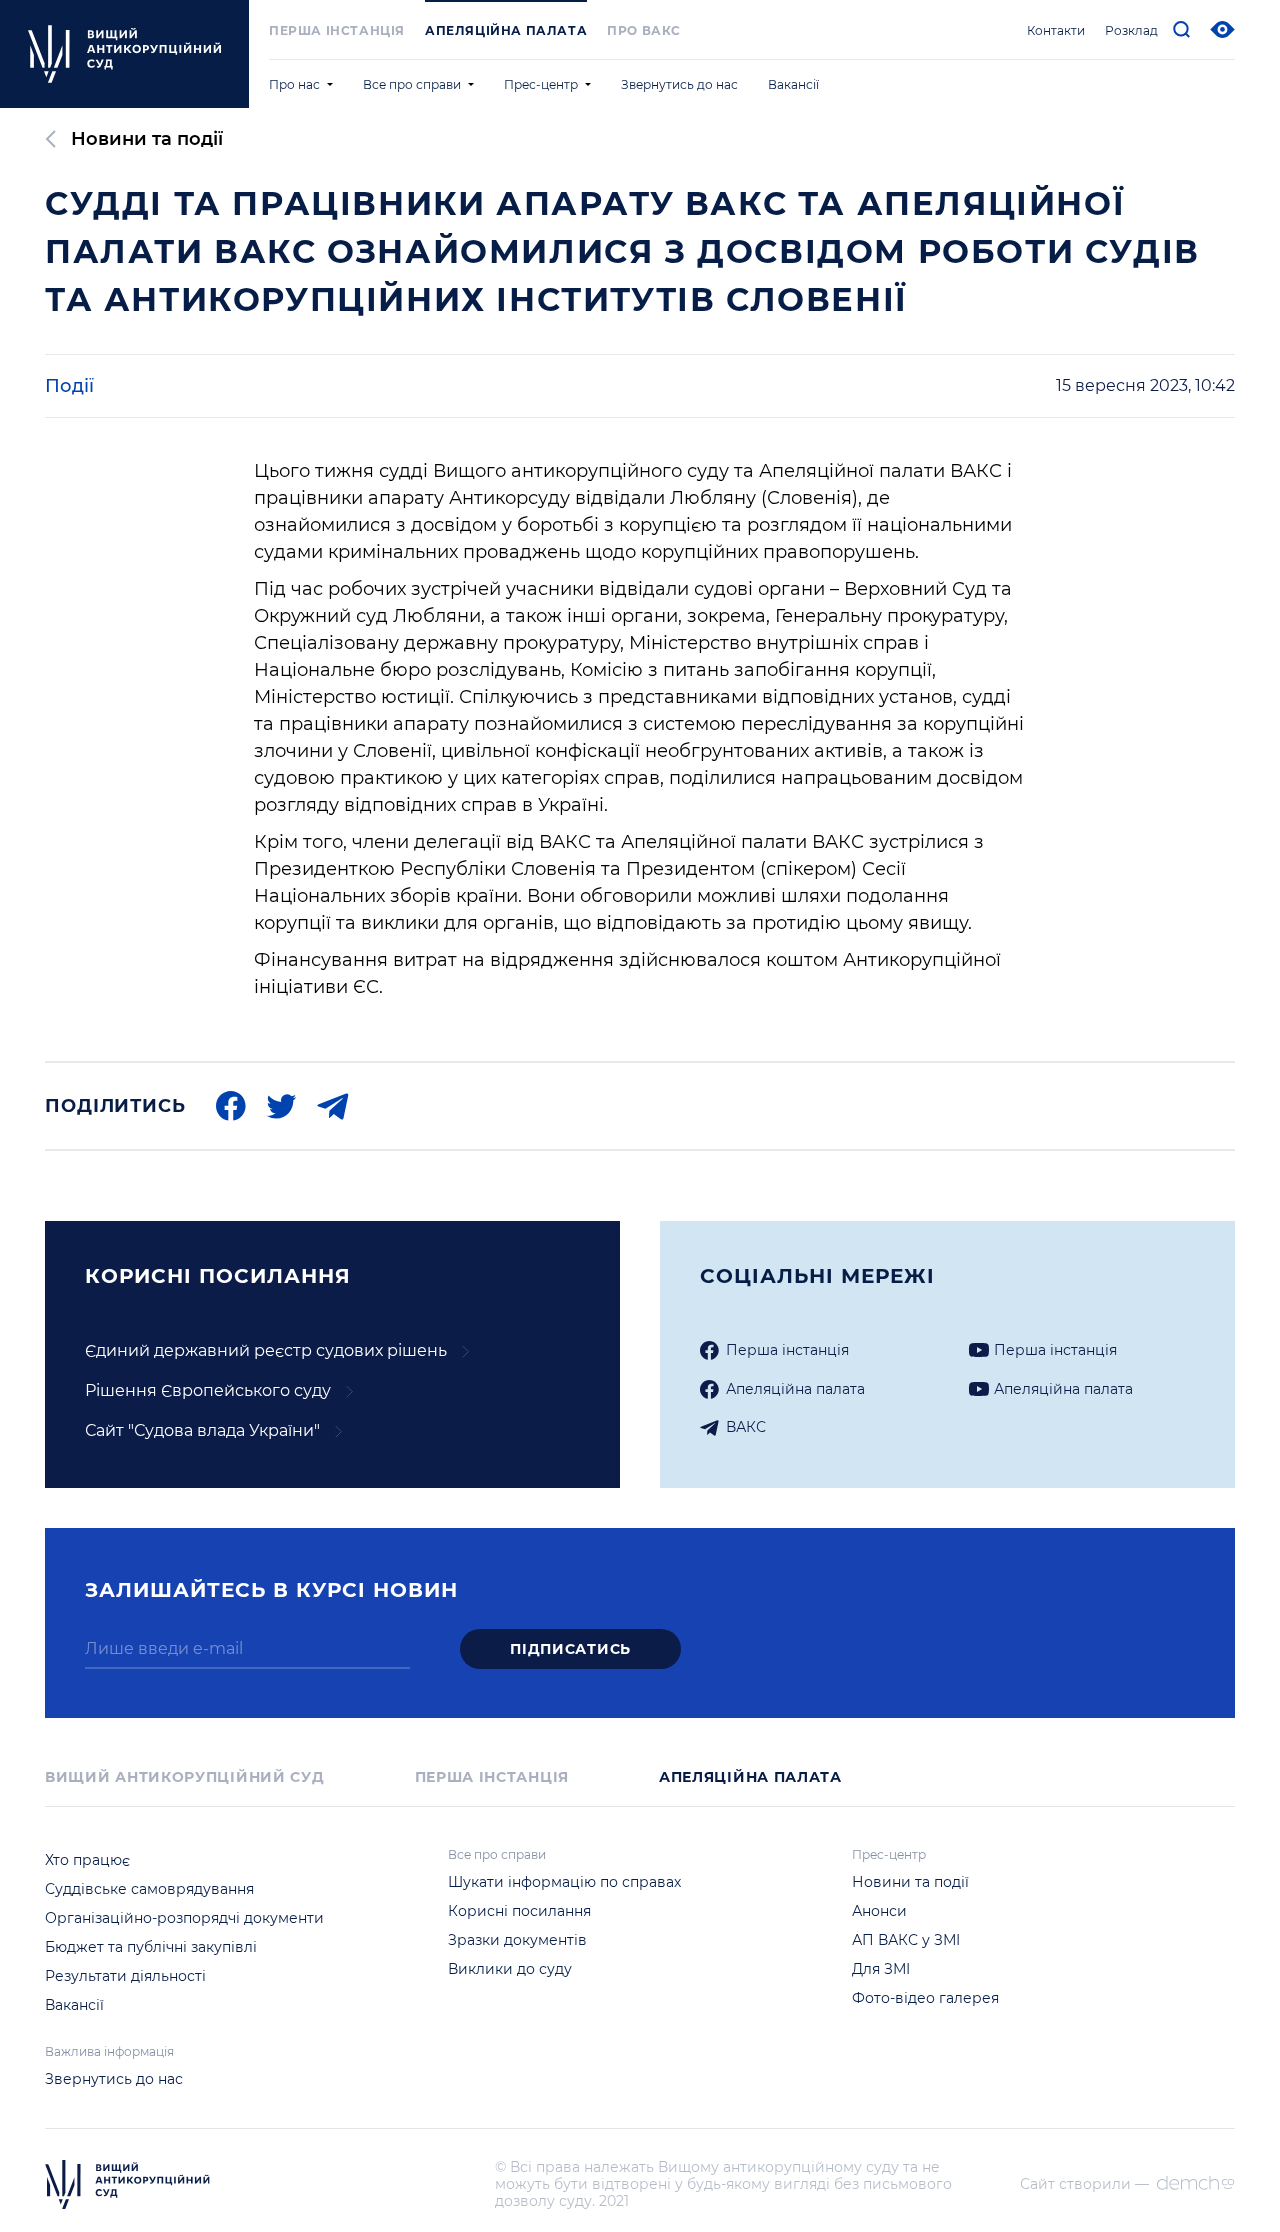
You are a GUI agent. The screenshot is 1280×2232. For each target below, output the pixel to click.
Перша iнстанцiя (337, 30)
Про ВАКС (644, 30)
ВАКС (746, 1427)
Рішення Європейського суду (208, 1390)
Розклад (1131, 30)
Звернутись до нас (679, 84)
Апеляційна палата (506, 30)
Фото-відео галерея (925, 1998)
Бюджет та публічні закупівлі (151, 1947)
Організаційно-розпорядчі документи (184, 1918)
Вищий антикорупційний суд (185, 1777)
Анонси (879, 1911)
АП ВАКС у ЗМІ (906, 1940)
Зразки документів (517, 1940)
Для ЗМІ (881, 1969)
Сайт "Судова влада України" (202, 1430)
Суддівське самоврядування (149, 1889)
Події (69, 386)
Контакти (1056, 30)
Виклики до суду (510, 1969)
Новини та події (147, 139)
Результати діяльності (125, 1976)
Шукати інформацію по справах (564, 1882)
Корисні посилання (519, 1911)
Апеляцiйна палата (795, 1389)
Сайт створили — (1084, 2184)
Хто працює (87, 1860)
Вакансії (793, 84)
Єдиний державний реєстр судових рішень (266, 1350)
